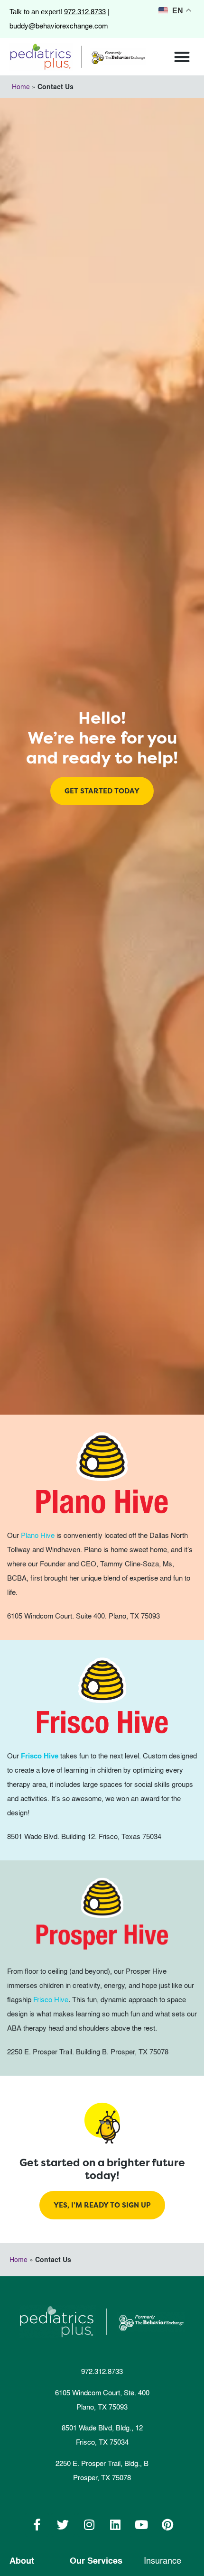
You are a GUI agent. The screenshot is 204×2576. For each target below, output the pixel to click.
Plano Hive (38, 1535)
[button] (182, 57)
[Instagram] (89, 2525)
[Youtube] (141, 2525)
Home (21, 87)
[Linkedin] (115, 2525)
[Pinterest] (167, 2525)
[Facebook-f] (37, 2525)
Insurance (162, 2561)
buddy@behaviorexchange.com (59, 26)
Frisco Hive (51, 2000)
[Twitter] (63, 2525)
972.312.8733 (85, 12)
